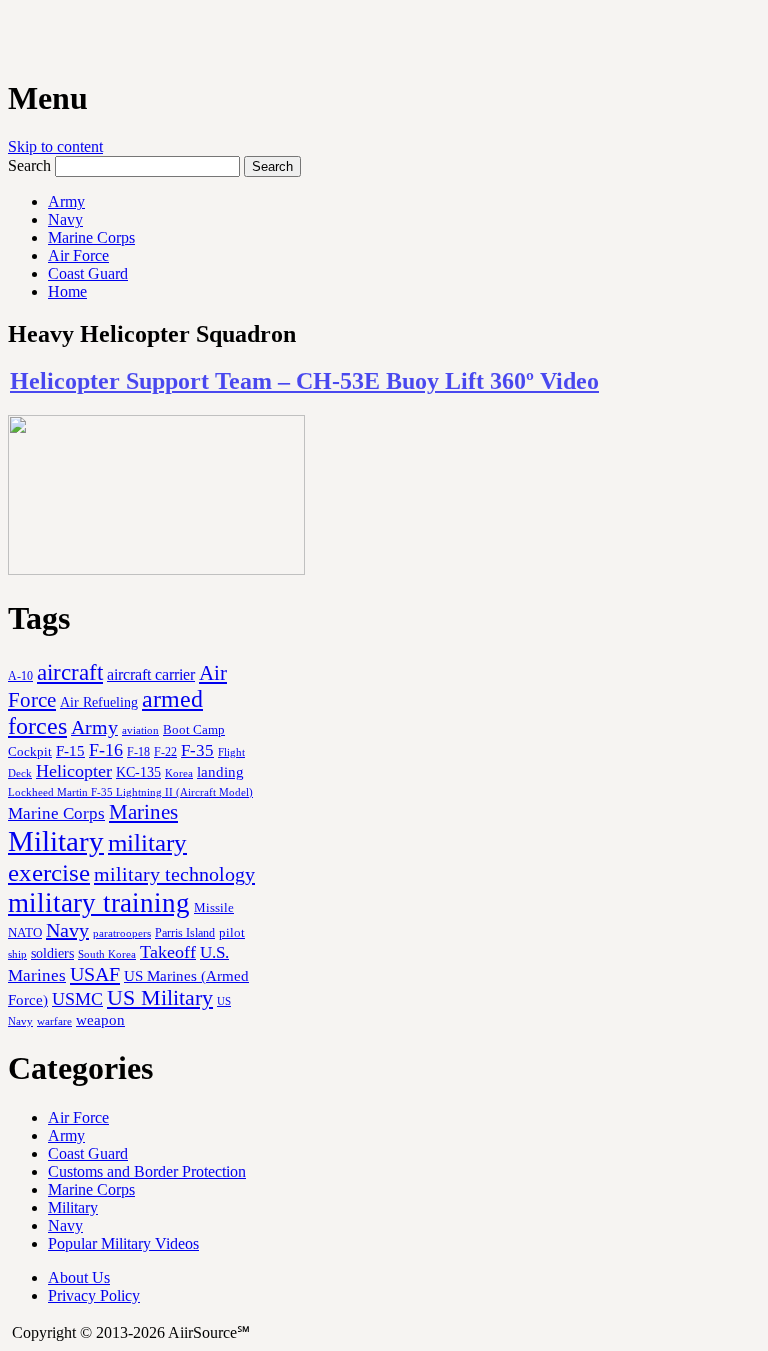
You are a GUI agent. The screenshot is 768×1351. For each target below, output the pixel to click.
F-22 (165, 752)
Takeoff (168, 952)
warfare (54, 1021)
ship (17, 954)
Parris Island (185, 933)
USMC (77, 999)
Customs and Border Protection (147, 1171)
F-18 (138, 752)
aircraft (70, 672)
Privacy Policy (94, 1295)
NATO (25, 933)
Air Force (78, 255)
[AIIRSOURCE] (10, 39)
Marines (143, 812)
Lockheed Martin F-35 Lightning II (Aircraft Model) (130, 792)
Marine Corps (91, 237)
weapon (100, 1019)
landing (220, 772)
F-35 (197, 750)
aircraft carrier (151, 674)
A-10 (20, 676)
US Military (160, 998)
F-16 (106, 750)
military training (99, 903)
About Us (79, 1277)
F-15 (70, 750)
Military (56, 841)
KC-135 (138, 772)
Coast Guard (88, 273)
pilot (232, 933)
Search (29, 165)
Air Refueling (99, 702)
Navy (65, 219)
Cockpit (30, 751)
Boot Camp (194, 730)
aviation (140, 730)
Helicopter (74, 771)
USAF (95, 974)
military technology (174, 874)
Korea (179, 773)
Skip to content (55, 146)
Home (67, 291)
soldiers (52, 953)
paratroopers (122, 933)
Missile (214, 907)
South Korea (107, 954)
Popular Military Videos (123, 1243)
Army (66, 201)
